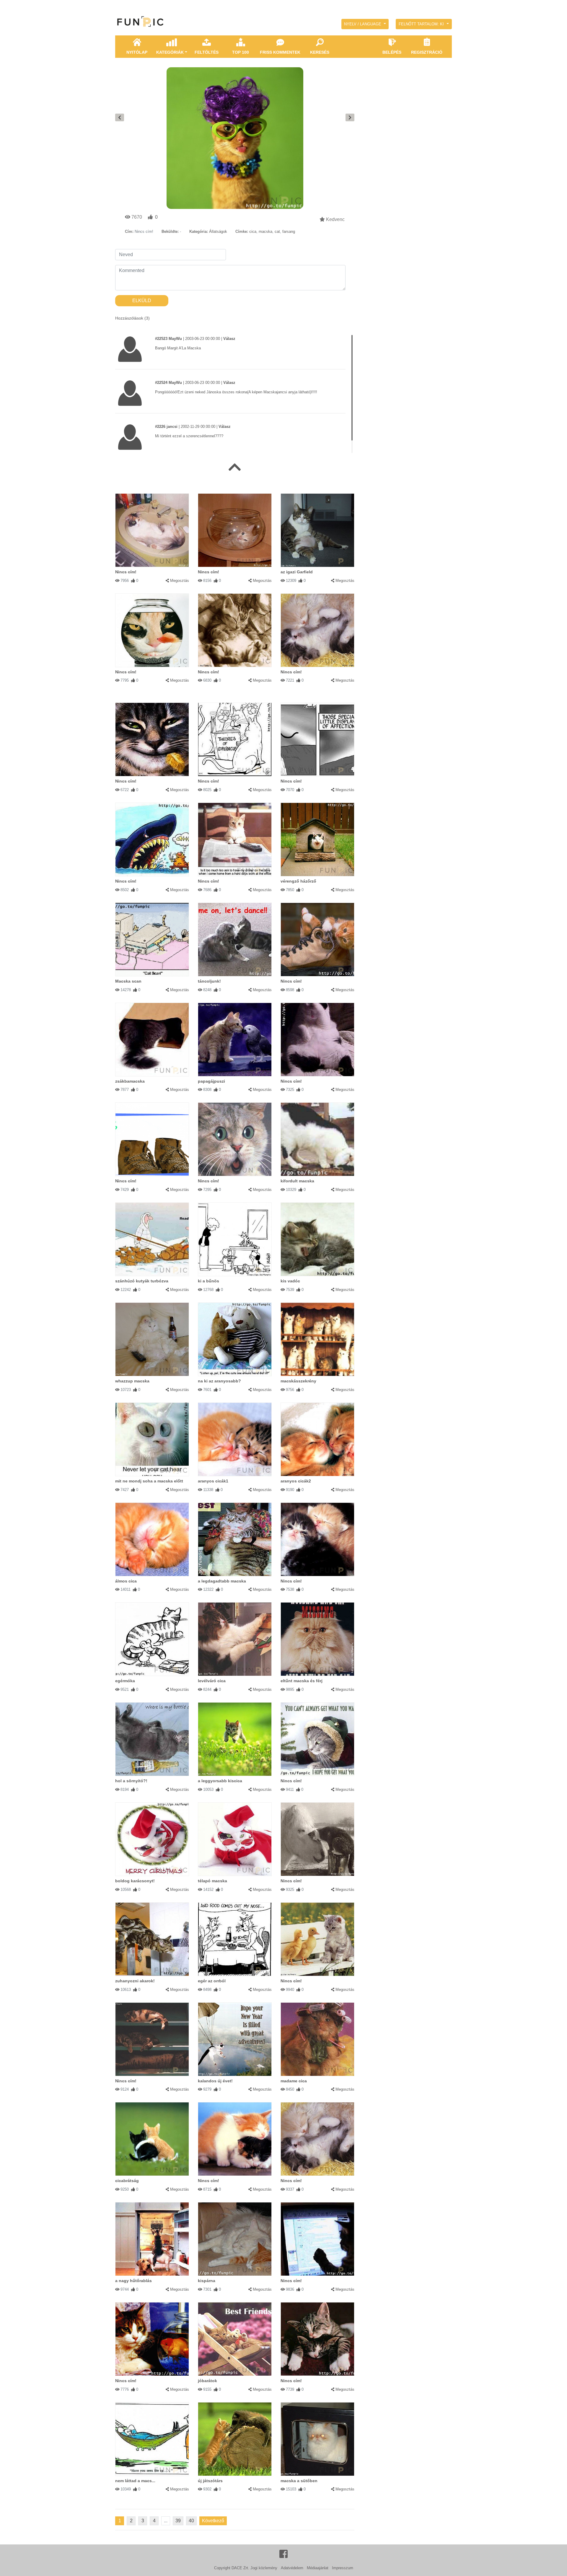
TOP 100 (241, 52)
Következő (213, 2521)
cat (277, 231)
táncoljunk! (209, 981)
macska (265, 231)
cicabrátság (127, 2181)
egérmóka (125, 1681)
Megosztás (180, 581)
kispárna (207, 2281)
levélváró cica (212, 1681)
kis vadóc (290, 1281)
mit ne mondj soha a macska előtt (149, 1481)
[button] (365, 24)
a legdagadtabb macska (222, 1581)
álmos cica (126, 1581)
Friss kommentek (280, 52)
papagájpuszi (211, 1081)
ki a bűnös (208, 1281)
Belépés (392, 52)
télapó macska (212, 1881)
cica (253, 231)
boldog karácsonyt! (135, 1881)
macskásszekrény (298, 1381)
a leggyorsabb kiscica (220, 1781)
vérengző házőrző (298, 881)
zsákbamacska (130, 1081)
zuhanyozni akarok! (135, 1981)
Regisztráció (427, 52)
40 (191, 2521)
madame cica (294, 2081)
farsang (289, 231)
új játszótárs (210, 2481)
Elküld (142, 301)
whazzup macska (132, 1381)
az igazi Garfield (297, 572)
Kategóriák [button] (170, 52)
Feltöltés (207, 52)
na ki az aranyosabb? (219, 1381)
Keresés (320, 52)
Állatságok (218, 231)
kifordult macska (297, 1181)
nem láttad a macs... (135, 2481)
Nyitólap (137, 52)
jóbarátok (207, 2381)
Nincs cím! (126, 572)
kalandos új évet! (215, 2081)
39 (178, 2521)
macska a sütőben (299, 2481)
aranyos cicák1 (213, 1481)
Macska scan (128, 981)
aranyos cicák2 (296, 1481)
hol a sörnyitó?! (131, 1781)
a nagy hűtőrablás (133, 2281)
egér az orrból (212, 1981)
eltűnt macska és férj (302, 1681)
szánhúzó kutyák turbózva (142, 1281)
